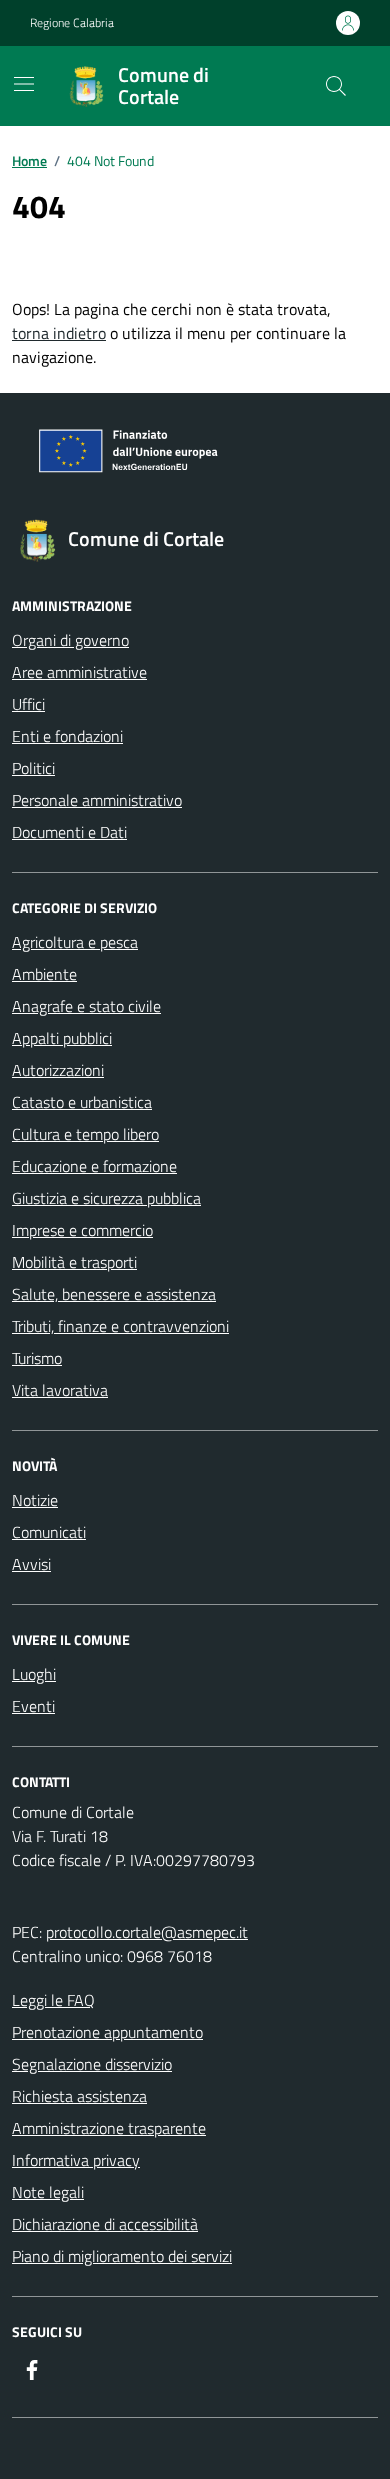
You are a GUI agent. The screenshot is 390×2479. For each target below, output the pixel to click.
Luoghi (34, 1674)
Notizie (35, 1500)
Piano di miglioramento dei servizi (122, 2256)
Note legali (48, 2192)
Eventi (33, 1706)
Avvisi (31, 1564)
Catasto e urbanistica (82, 1102)
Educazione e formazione (94, 1166)
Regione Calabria (72, 23)
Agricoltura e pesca (75, 942)
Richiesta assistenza (79, 2096)
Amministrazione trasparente (109, 2128)
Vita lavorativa (60, 1390)
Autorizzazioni (58, 1070)
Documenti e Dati (69, 832)
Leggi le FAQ (53, 2000)
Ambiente (44, 974)
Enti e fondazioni (67, 736)
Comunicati (49, 1532)
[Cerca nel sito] (336, 86)
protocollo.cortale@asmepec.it (147, 1932)
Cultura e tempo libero (85, 1134)
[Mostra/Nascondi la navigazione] (24, 84)
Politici (33, 768)
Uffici (28, 704)
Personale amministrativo (97, 800)
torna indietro (59, 333)
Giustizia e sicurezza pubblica (106, 1198)
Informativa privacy (76, 2160)
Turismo (37, 1358)
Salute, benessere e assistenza (114, 1294)
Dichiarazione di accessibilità (105, 2224)
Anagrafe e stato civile (86, 1006)
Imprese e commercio (82, 1230)
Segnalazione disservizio (92, 2064)
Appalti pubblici (62, 1038)
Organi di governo (70, 640)
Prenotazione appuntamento (107, 2032)
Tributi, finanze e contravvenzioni (120, 1326)
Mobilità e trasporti (74, 1262)
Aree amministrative (79, 672)
